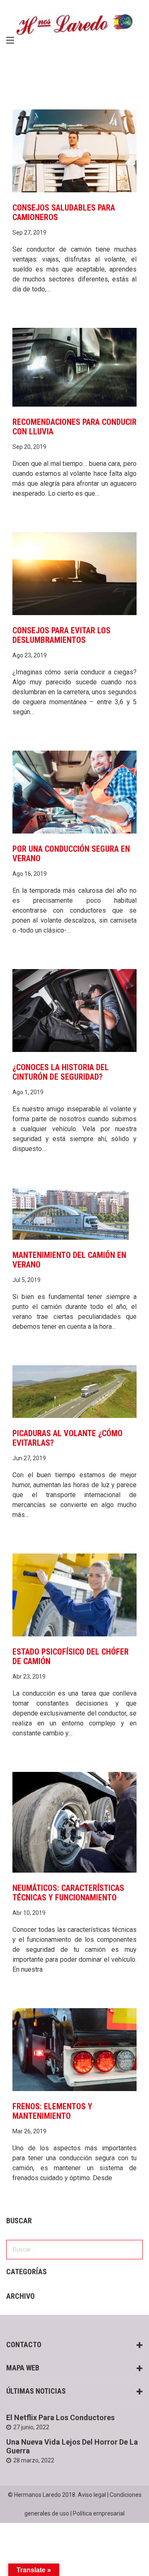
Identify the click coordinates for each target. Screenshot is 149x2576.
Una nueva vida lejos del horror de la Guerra (72, 2446)
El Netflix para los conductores (60, 2417)
